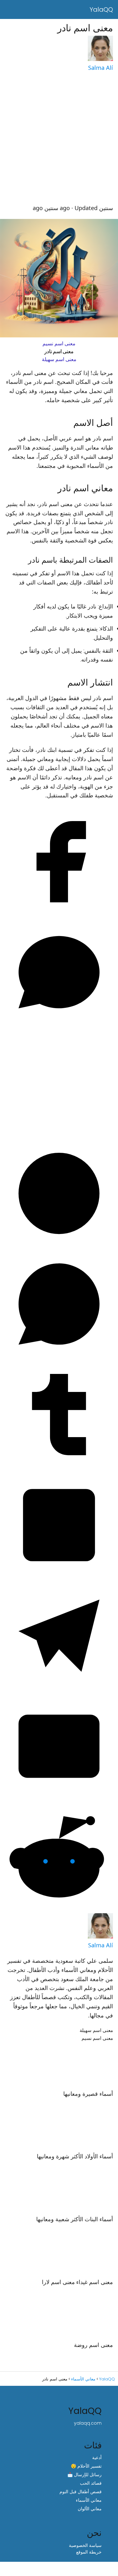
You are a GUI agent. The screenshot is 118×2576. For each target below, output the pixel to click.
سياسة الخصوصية (85, 2545)
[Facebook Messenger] (59, 1025)
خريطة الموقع (89, 2552)
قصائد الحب (91, 2483)
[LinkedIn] (59, 1578)
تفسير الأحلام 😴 (86, 2466)
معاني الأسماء (89, 2500)
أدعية (97, 2458)
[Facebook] (59, 914)
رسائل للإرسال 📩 (84, 2475)
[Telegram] (59, 1688)
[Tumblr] (59, 1467)
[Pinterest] (59, 1246)
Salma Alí (101, 68)
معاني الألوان (90, 2509)
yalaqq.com (88, 2423)
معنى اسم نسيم (59, 344)
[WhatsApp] (59, 1356)
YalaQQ (101, 9)
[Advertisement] (59, 138)
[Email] (59, 1799)
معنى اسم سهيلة (59, 359)
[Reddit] (59, 1909)
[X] (59, 1135)
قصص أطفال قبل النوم (81, 2492)
